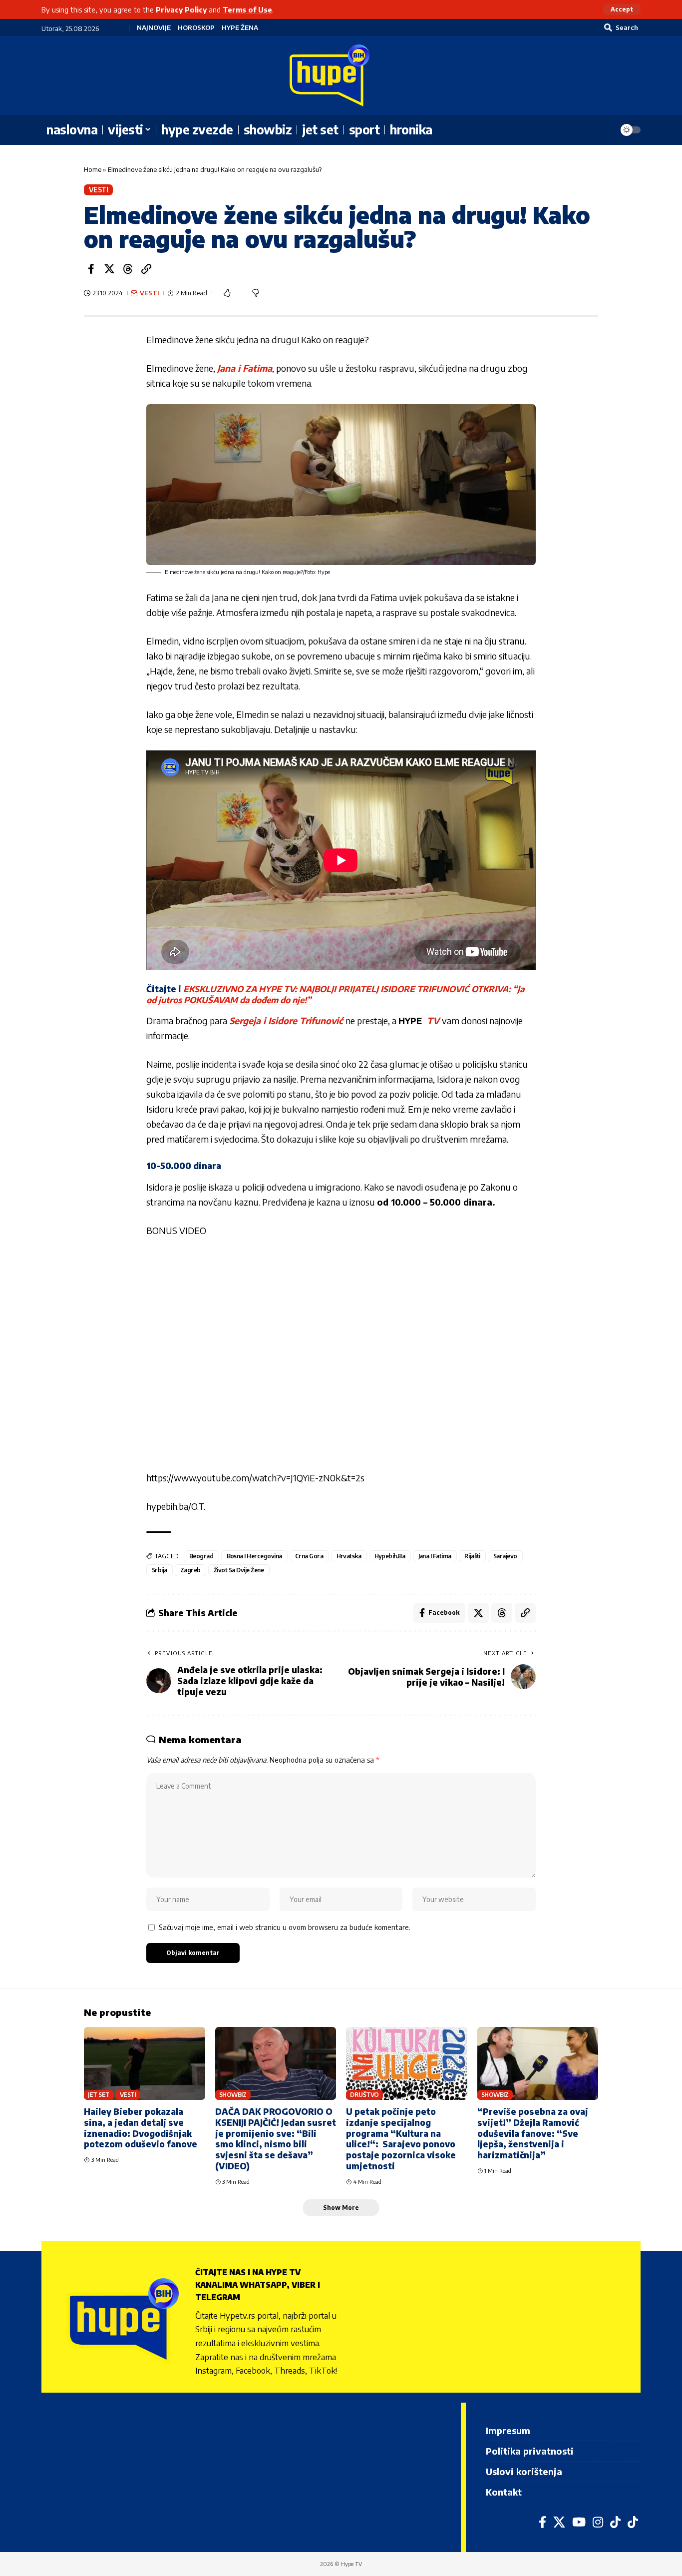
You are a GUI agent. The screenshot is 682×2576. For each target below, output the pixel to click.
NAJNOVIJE (154, 28)
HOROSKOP (196, 28)
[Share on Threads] (128, 269)
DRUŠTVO (364, 2095)
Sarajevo (505, 1556)
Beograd (201, 1556)
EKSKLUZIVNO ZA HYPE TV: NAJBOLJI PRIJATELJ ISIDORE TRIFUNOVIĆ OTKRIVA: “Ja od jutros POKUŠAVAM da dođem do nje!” (335, 994)
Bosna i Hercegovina (255, 1556)
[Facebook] (542, 2522)
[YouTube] (579, 2522)
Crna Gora (309, 1556)
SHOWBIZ (233, 2095)
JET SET (99, 2095)
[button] (622, 9)
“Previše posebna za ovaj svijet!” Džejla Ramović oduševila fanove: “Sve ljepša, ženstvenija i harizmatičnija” (533, 2133)
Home (93, 169)
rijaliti (472, 1556)
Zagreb (190, 1570)
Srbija (160, 1570)
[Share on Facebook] (91, 269)
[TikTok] (615, 2522)
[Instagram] (598, 2522)
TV (432, 1020)
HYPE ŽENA (240, 28)
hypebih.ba (390, 1556)
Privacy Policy (181, 9)
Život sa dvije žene (239, 1570)
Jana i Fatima (245, 368)
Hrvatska (349, 1556)
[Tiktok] (633, 2522)
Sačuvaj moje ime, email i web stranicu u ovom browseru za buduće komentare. (285, 1927)
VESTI (99, 190)
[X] (559, 2522)
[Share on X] (109, 269)
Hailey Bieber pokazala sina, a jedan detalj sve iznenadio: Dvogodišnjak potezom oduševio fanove (141, 2128)
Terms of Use (247, 9)
